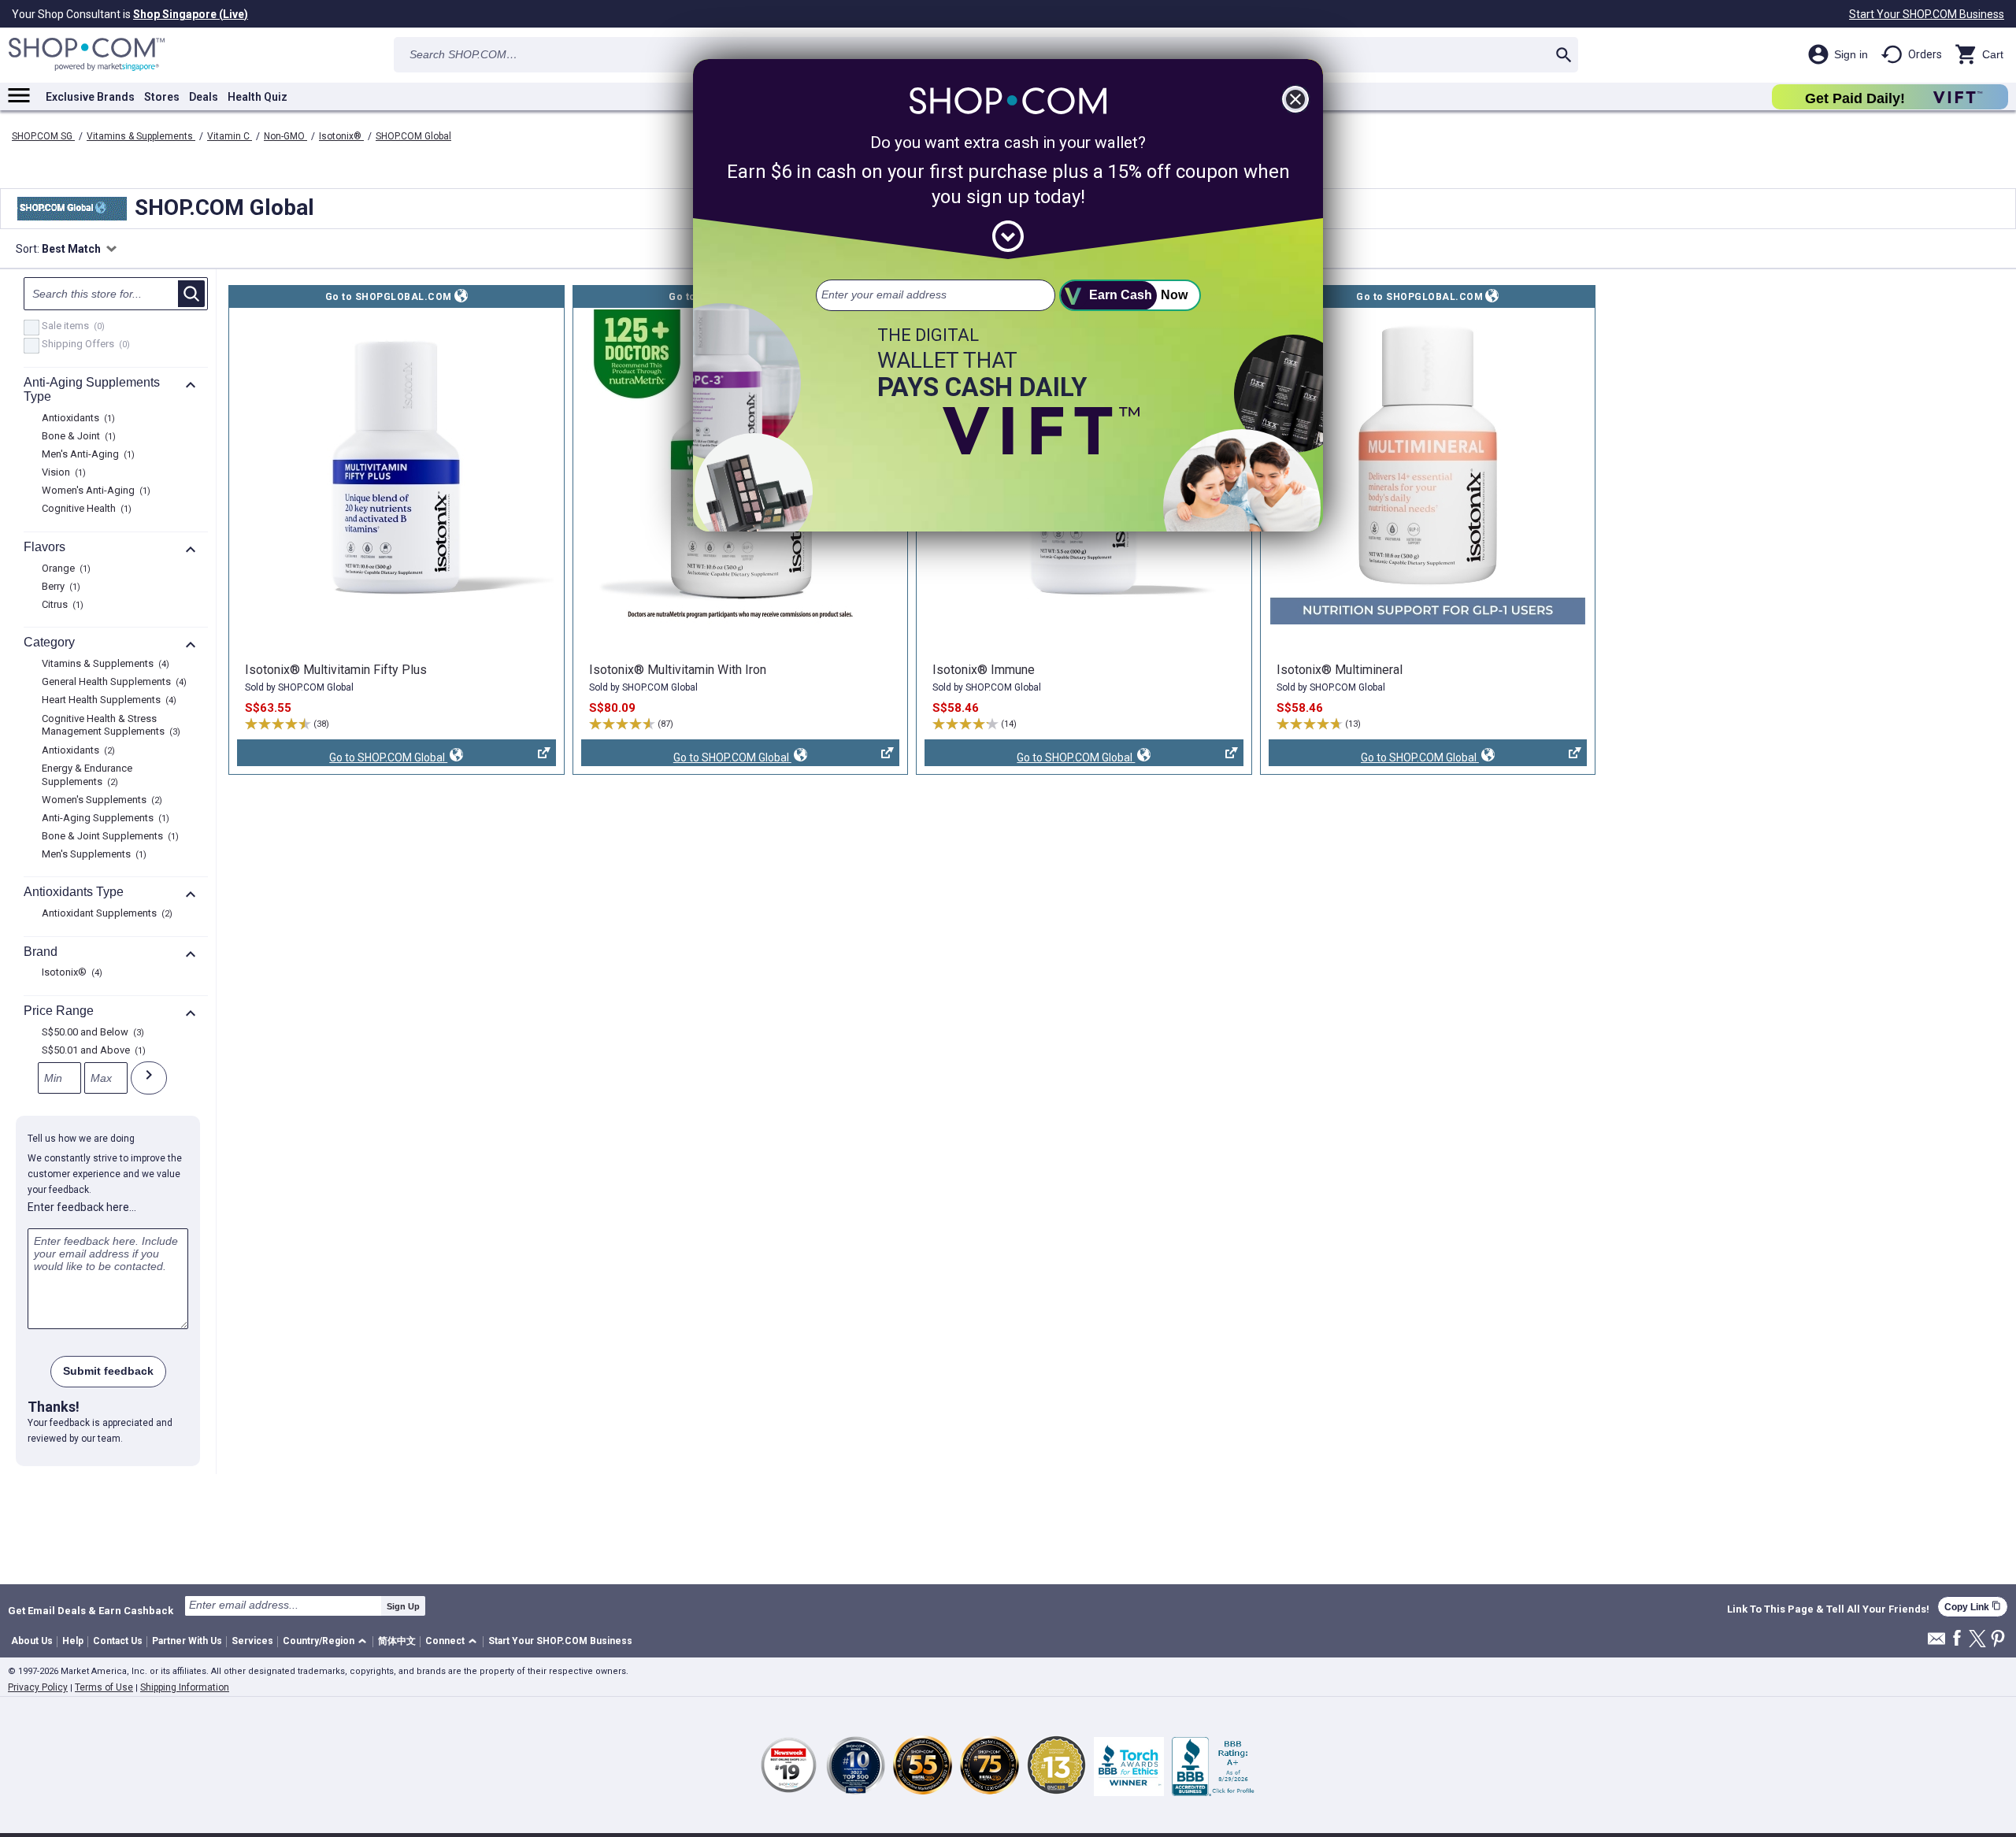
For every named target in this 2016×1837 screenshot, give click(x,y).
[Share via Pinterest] (1998, 1640)
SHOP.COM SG (43, 136)
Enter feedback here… (82, 1207)
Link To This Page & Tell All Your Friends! (1828, 1609)
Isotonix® (341, 136)
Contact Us (118, 1641)
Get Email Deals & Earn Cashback (91, 1610)
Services (252, 1641)
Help (73, 1641)
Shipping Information (185, 1687)
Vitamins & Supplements (141, 136)
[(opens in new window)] (396, 467)
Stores (162, 97)
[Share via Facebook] (1957, 1639)
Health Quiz (258, 97)
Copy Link (1973, 1607)
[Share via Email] (1936, 1643)
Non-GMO (285, 136)
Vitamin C (230, 136)
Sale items (71, 327)
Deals (204, 97)
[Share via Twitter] (1977, 1640)
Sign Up (403, 1606)
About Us (32, 1641)
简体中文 (397, 1641)
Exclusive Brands (90, 97)
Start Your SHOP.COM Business (1927, 14)
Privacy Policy (38, 1687)
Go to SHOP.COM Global (342, 759)
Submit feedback (108, 1371)
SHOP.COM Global (413, 136)
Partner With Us (187, 1641)
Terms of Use (104, 1687)
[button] (327, 1642)
